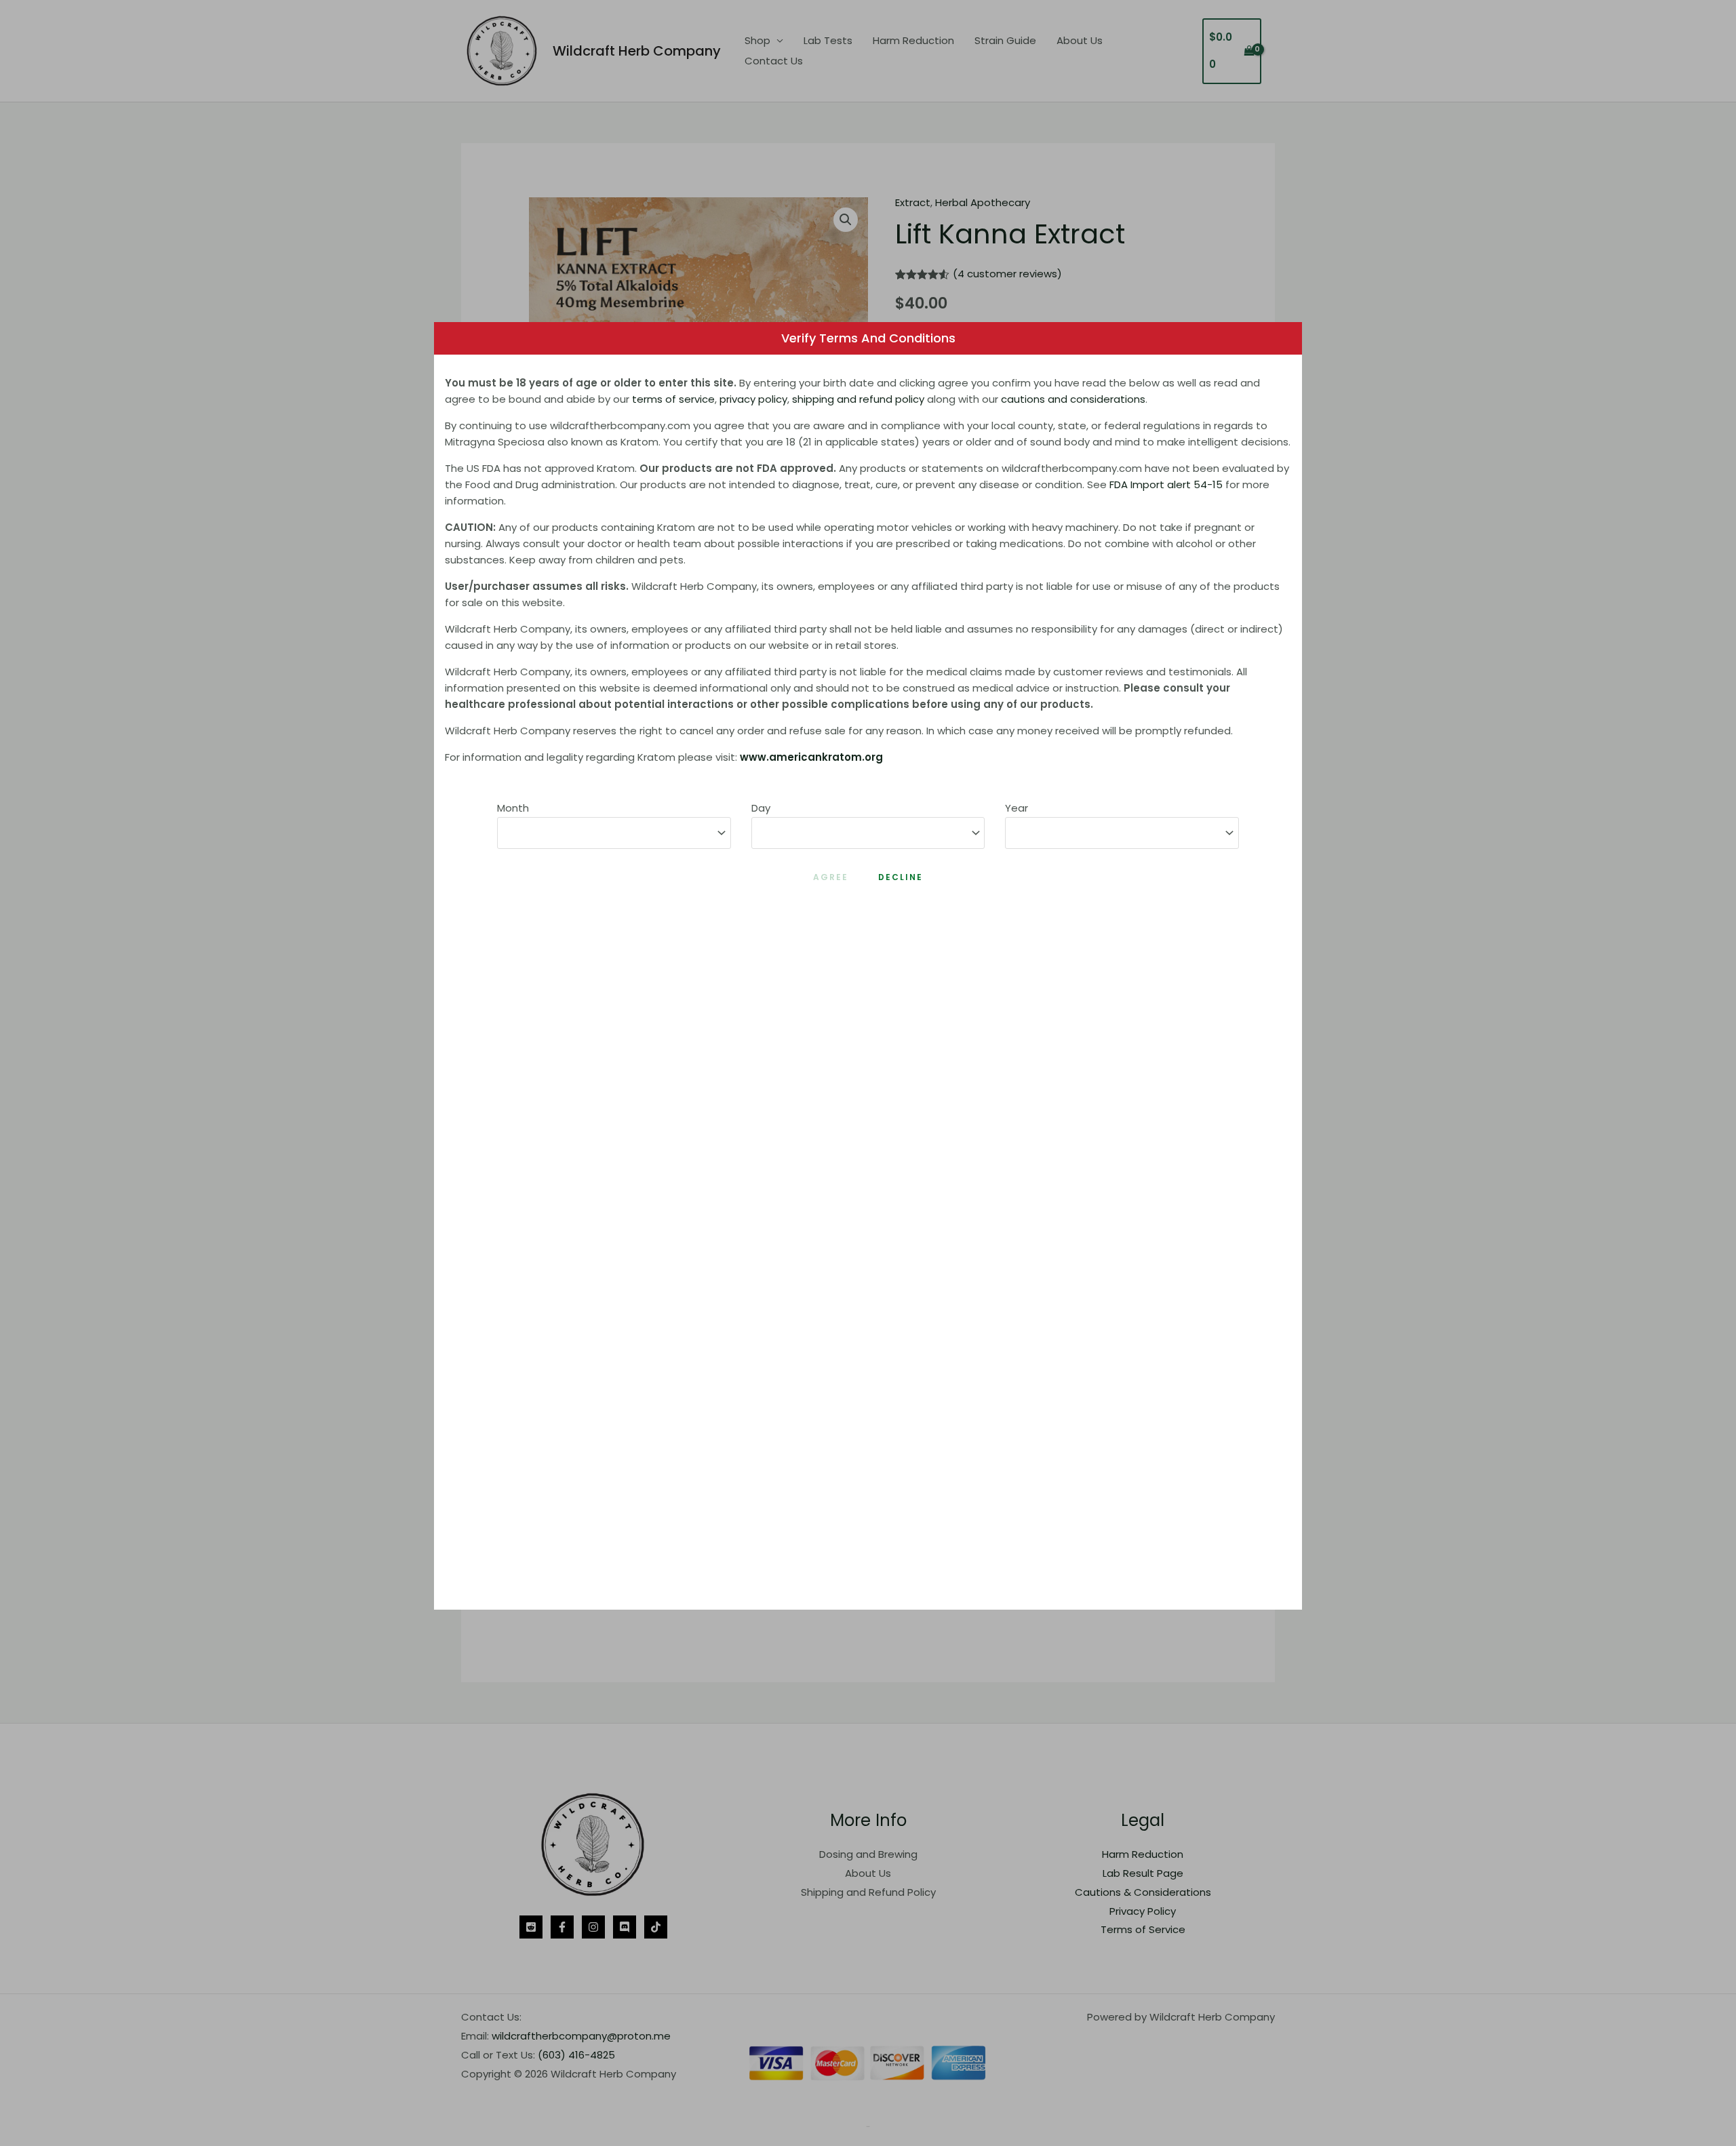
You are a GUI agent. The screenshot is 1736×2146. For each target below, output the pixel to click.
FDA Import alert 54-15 (1166, 484)
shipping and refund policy (858, 399)
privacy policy (753, 399)
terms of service (673, 399)
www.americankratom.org (811, 757)
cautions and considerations (1073, 399)
